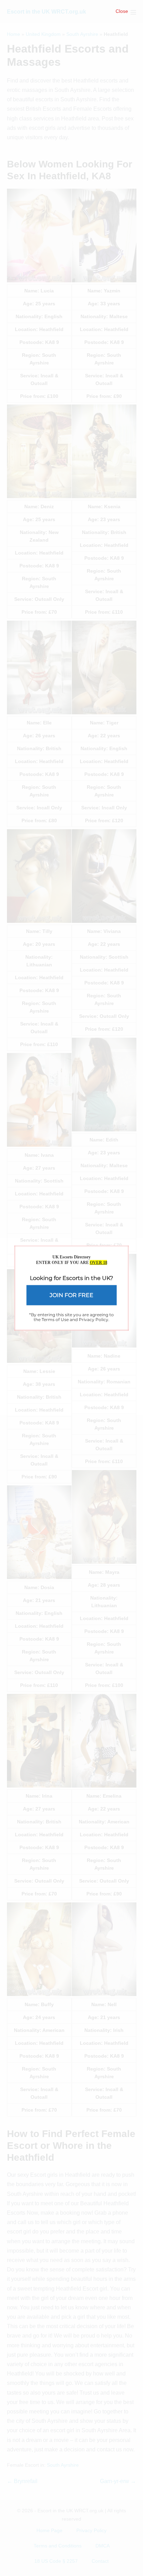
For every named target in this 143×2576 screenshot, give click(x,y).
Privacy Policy (94, 1320)
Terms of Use (55, 1320)
